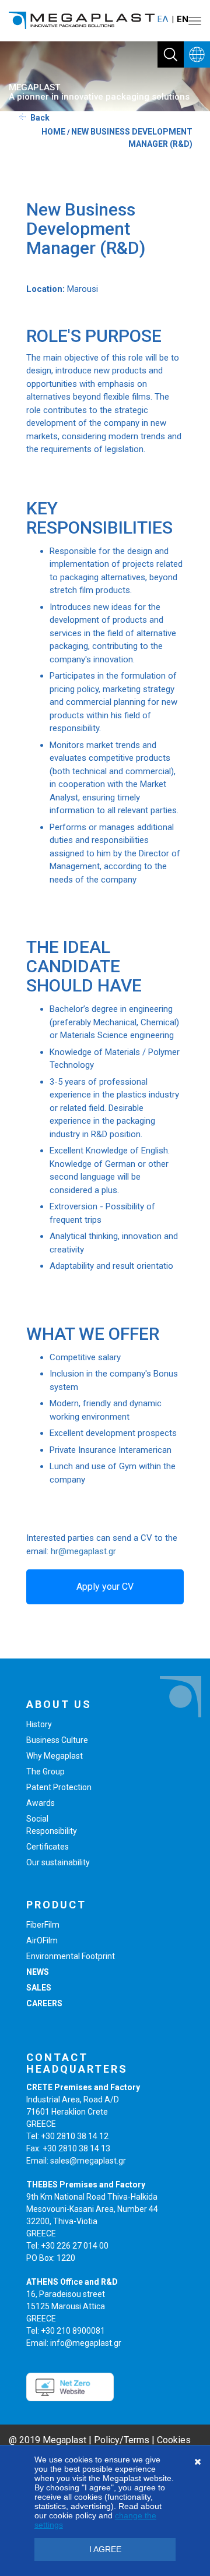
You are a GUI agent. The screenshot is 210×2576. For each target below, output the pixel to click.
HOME (53, 132)
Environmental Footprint (71, 1956)
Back (40, 118)
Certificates (48, 1847)
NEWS (38, 1972)
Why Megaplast (55, 1756)
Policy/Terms (122, 2440)
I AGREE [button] (105, 2549)
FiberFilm (43, 1925)
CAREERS (44, 2003)
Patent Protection (59, 1787)
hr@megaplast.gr (83, 1551)
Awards (41, 1803)
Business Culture (57, 1740)
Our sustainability (58, 1862)
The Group (45, 1772)
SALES (39, 1988)
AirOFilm (42, 1940)
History (39, 1724)
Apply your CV (105, 1587)
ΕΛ (163, 19)
